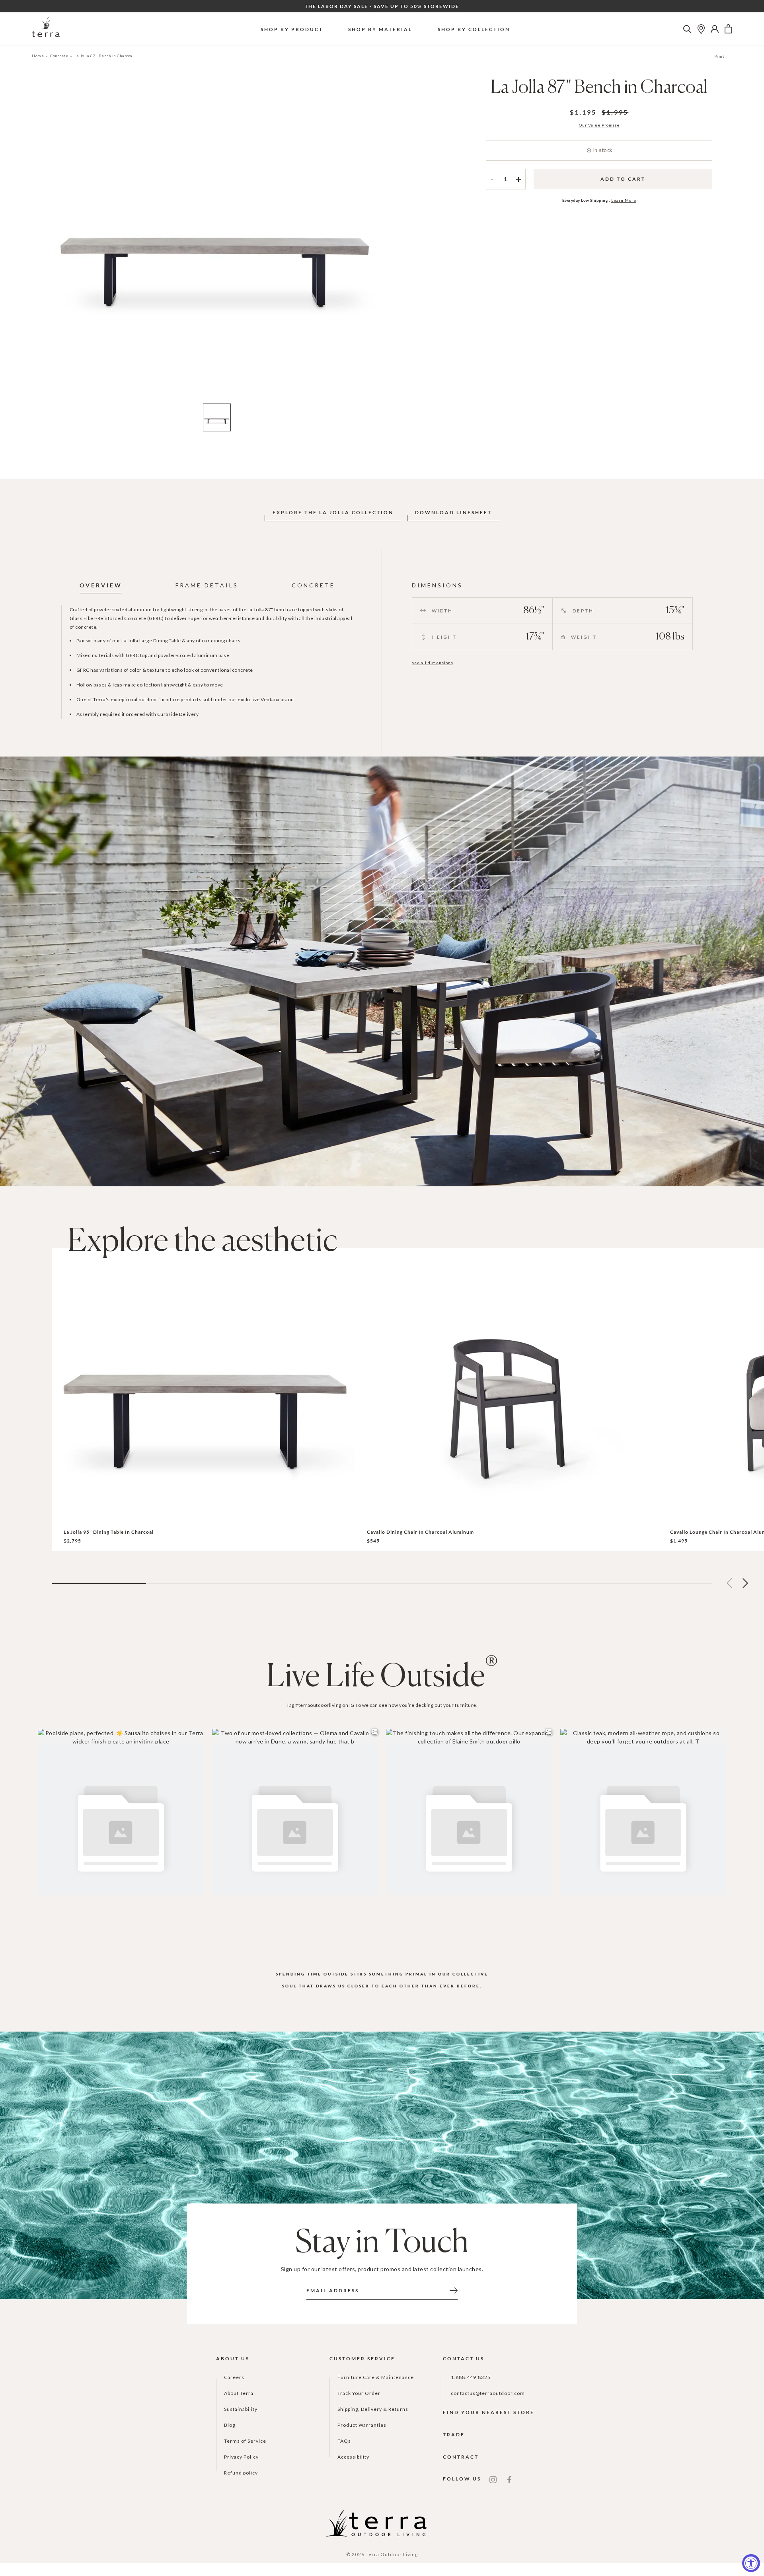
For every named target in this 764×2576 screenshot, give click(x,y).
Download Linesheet (453, 512)
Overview (101, 585)
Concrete (59, 56)
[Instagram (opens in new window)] (493, 2479)
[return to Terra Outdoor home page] (46, 29)
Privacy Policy (241, 2457)
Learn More (624, 200)
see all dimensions (433, 663)
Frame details (207, 585)
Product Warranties (362, 2425)
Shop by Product (292, 29)
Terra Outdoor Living (392, 2554)
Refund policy (241, 2473)
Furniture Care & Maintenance (376, 2377)
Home (38, 56)
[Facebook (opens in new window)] (509, 2479)
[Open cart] (728, 29)
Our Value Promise (599, 125)
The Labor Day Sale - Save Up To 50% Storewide (382, 6)
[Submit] (454, 2290)
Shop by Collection (474, 29)
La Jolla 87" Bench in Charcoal (104, 56)
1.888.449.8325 (471, 2377)
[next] (395, 242)
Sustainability (241, 2409)
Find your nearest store (489, 2412)
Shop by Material (380, 29)
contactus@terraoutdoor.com (488, 2393)
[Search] (687, 29)
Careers (234, 2377)
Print (719, 56)
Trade (454, 2435)
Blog (230, 2425)
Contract (461, 2457)
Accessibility (353, 2457)
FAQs (344, 2441)
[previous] (39, 242)
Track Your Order (359, 2393)
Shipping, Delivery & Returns (373, 2409)
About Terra (239, 2393)
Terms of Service (245, 2441)
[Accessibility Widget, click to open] (751, 2563)
